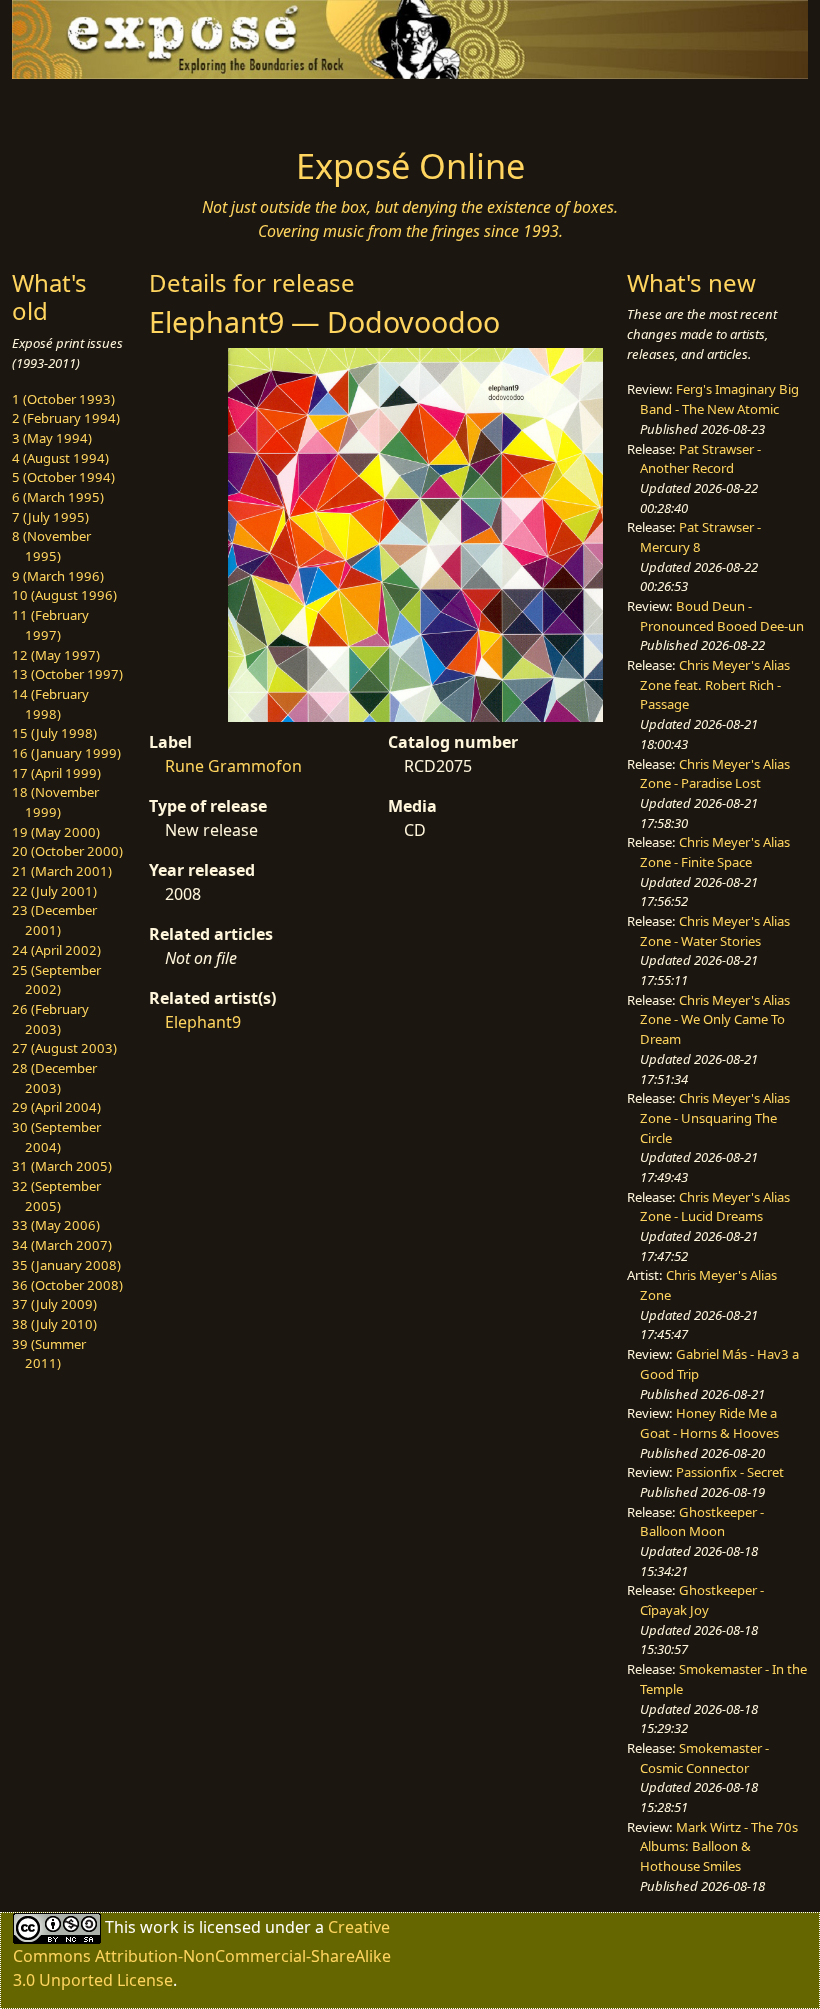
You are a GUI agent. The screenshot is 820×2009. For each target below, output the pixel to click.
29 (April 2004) (56, 1107)
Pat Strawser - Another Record (700, 459)
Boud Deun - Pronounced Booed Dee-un (722, 616)
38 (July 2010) (54, 1324)
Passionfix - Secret (730, 1472)
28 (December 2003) (54, 1078)
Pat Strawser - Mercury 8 (700, 537)
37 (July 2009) (54, 1304)
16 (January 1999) (66, 753)
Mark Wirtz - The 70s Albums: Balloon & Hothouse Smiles (719, 1846)
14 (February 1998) (50, 704)
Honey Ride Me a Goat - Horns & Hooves (709, 1423)
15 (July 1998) (54, 733)
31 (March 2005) (62, 1166)
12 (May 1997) (56, 655)
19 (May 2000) (56, 832)
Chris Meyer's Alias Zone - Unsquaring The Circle (715, 1117)
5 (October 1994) (63, 477)
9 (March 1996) (58, 576)
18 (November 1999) (55, 802)
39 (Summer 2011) (49, 1354)
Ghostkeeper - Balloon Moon (702, 1522)
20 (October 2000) (67, 851)
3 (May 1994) (52, 438)
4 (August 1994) (60, 458)
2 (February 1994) (66, 418)
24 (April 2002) (56, 950)
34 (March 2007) (62, 1245)
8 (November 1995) (51, 546)
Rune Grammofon (233, 766)
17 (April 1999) (56, 773)
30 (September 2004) (56, 1137)
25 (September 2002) (56, 980)
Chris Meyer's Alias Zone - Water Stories (715, 931)
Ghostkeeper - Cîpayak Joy (702, 1600)
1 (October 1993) (63, 399)
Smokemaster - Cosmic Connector (704, 1758)
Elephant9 (203, 1022)
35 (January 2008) (66, 1265)
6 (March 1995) (58, 497)
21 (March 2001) (62, 871)
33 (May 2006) (56, 1225)
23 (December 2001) (54, 920)
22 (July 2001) (54, 891)
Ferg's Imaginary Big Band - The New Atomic (719, 399)
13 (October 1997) (67, 674)
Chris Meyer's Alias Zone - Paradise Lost (715, 774)
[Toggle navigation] (102, 107)
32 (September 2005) (56, 1196)
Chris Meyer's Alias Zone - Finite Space (715, 852)
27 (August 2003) (64, 1048)
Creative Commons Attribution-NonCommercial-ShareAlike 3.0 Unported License (202, 1953)
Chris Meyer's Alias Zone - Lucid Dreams (715, 1207)
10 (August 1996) (64, 595)
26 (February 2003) (50, 1019)
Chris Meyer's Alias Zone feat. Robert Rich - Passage (715, 684)
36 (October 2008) (67, 1285)
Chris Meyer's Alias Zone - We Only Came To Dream (715, 1019)
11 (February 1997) (50, 625)
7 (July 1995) (50, 517)
